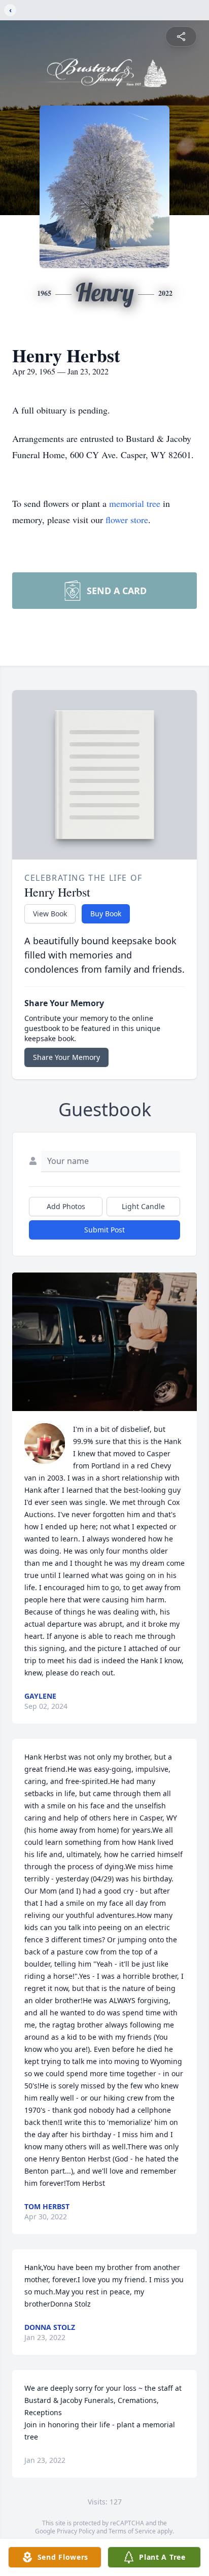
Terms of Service (132, 2531)
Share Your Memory (66, 1057)
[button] (104, 1342)
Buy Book (106, 914)
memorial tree (135, 503)
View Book (50, 914)
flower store (127, 520)
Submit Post (104, 1230)
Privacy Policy (76, 2531)
